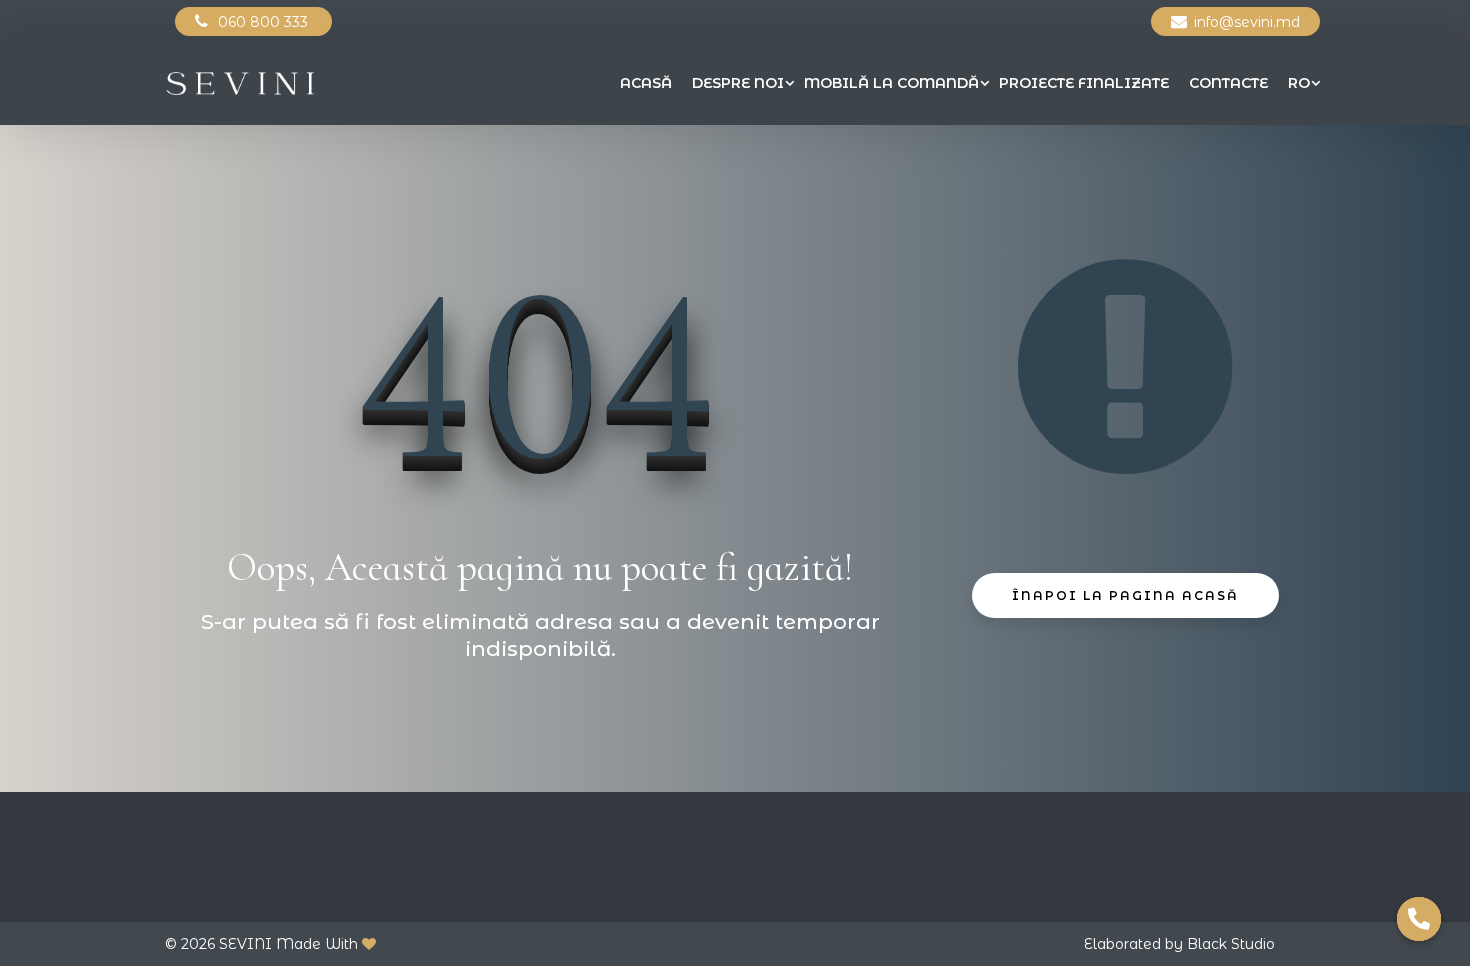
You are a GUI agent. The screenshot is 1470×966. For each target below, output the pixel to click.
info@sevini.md (1247, 22)
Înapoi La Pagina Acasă (1125, 595)
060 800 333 (265, 22)
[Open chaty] (1419, 919)
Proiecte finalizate (1084, 83)
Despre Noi (738, 83)
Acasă (646, 83)
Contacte (1228, 83)
